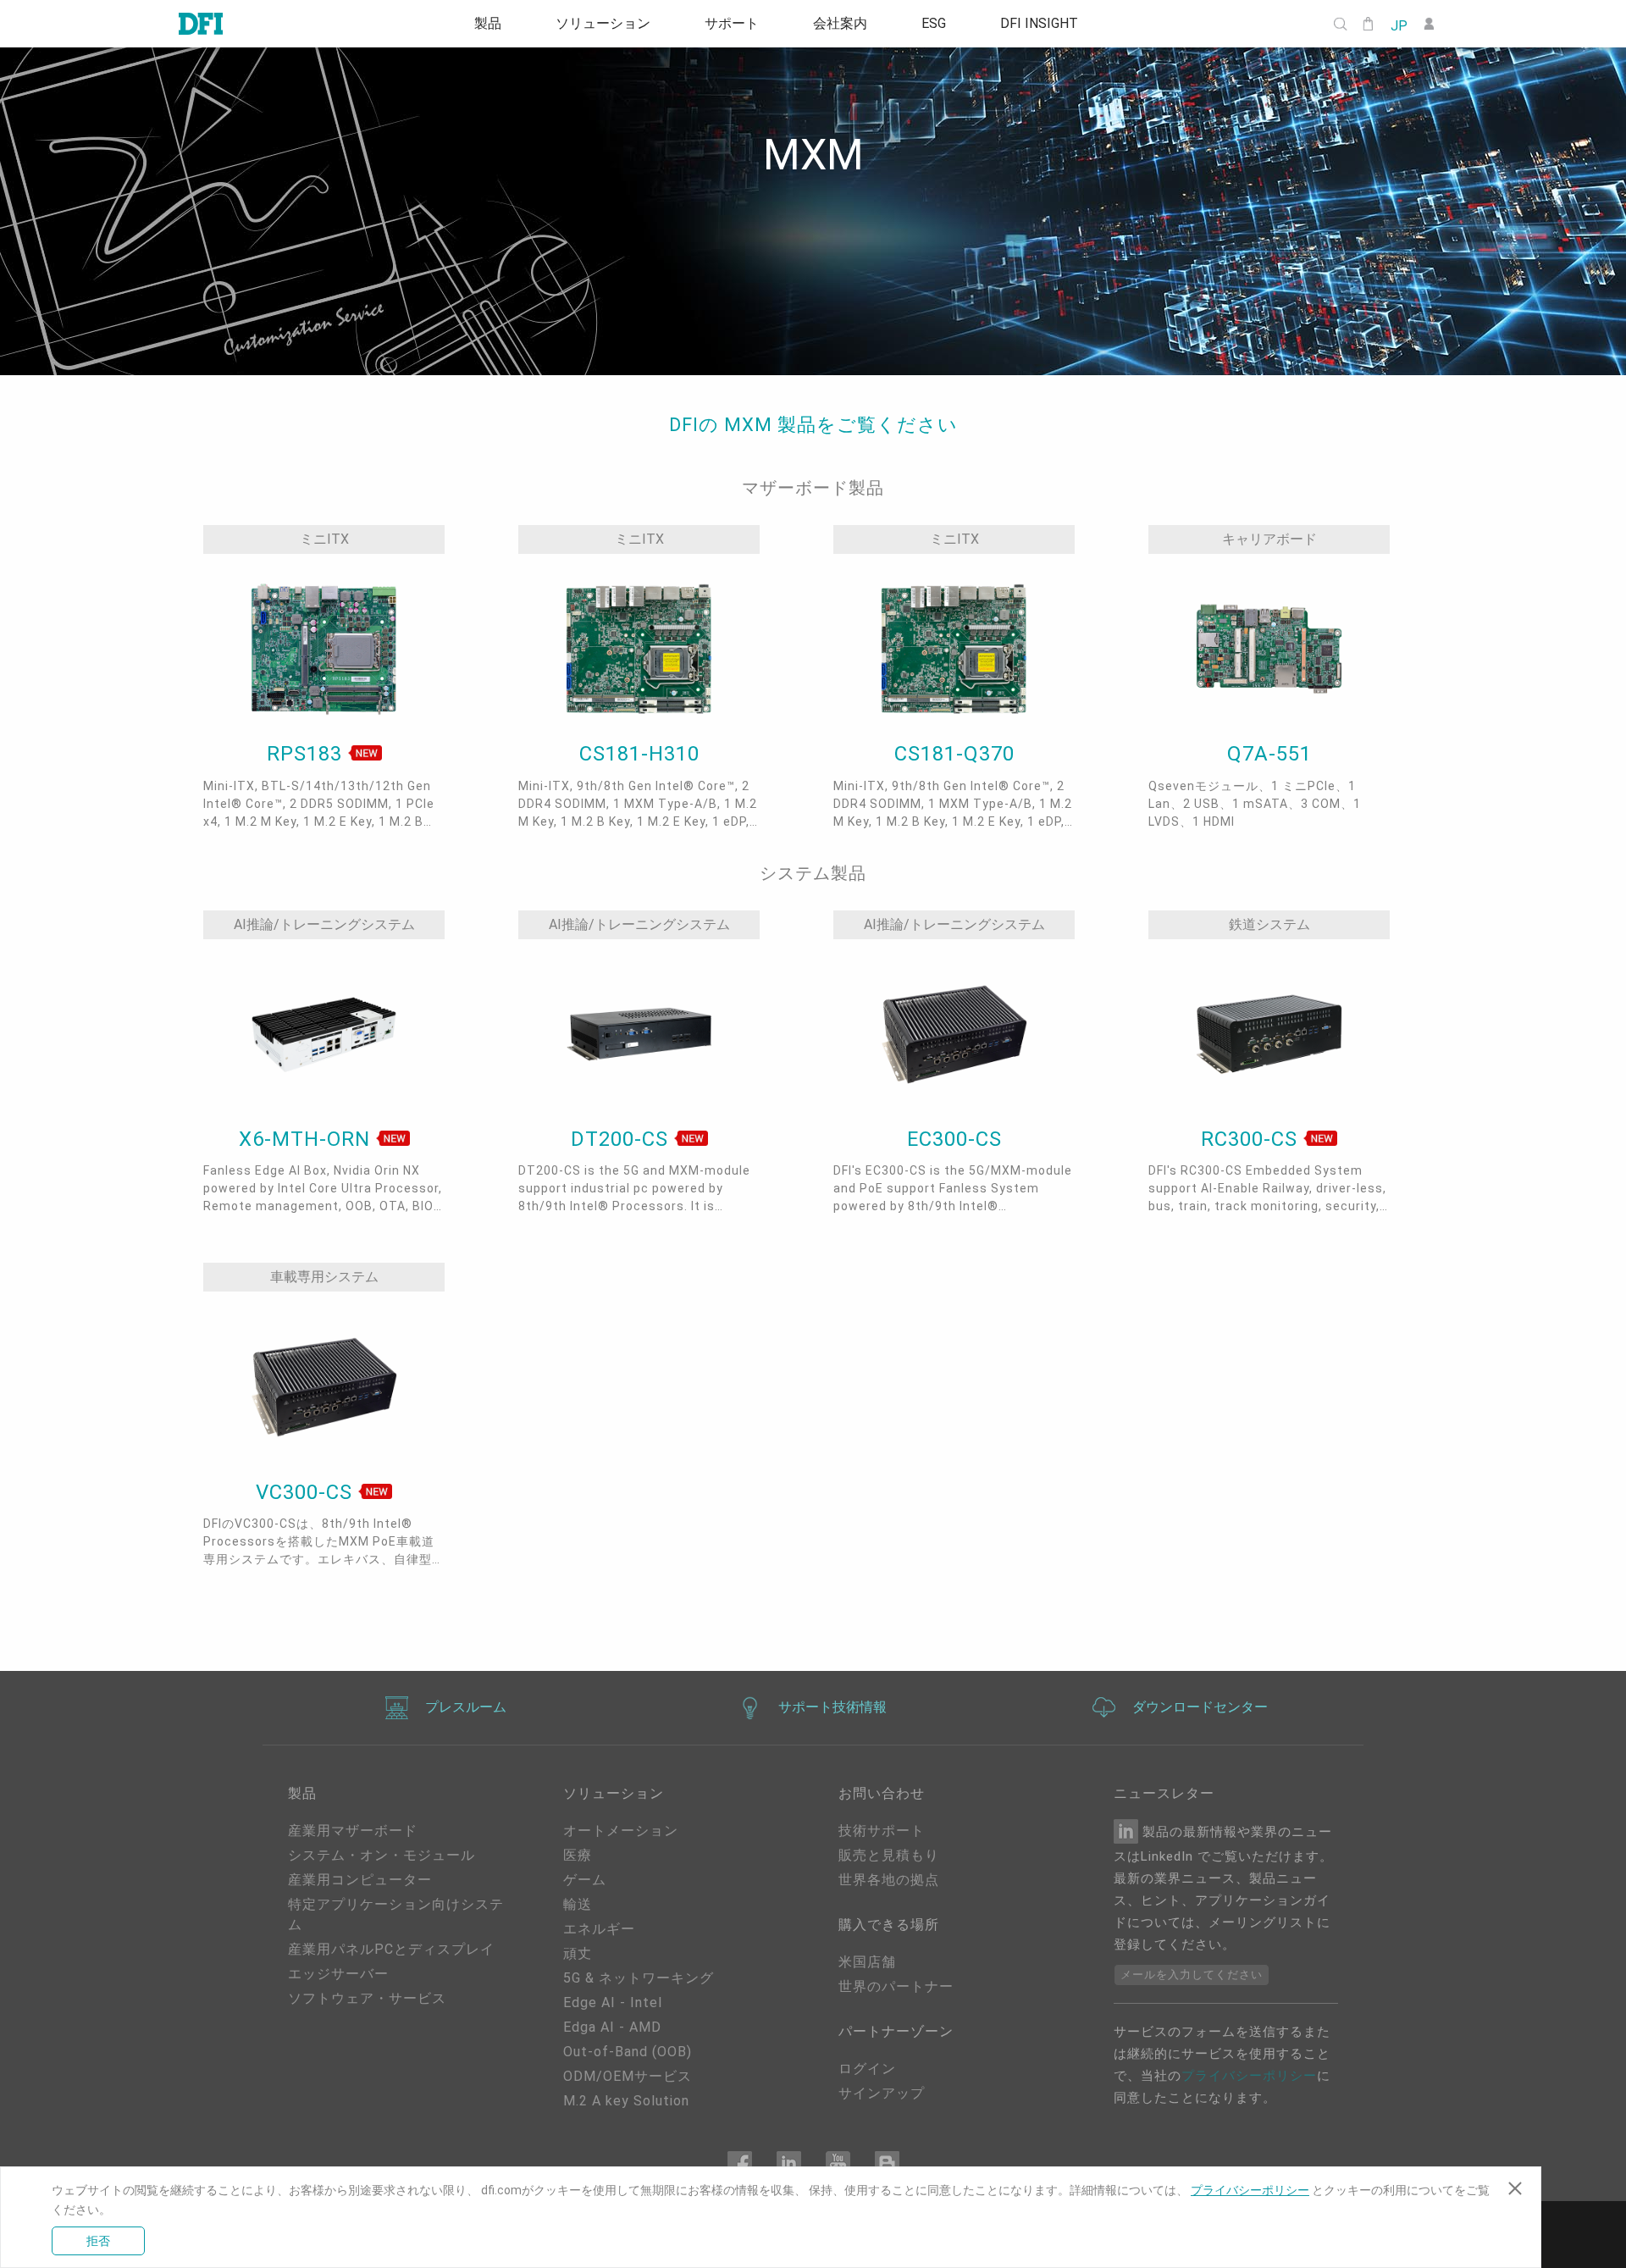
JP (1398, 25)
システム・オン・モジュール (382, 1855)
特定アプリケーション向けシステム (396, 1914)
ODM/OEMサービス (628, 2076)
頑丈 (578, 1953)
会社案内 (840, 24)
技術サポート (882, 1831)
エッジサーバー (338, 1974)
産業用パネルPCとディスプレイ (391, 1949)
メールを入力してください (1192, 1975)
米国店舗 (867, 1962)
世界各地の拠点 (889, 1880)
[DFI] (201, 24)
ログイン (867, 2069)
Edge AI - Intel (613, 2002)
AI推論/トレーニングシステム (324, 924)
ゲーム (585, 1880)
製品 (488, 24)
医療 (578, 1855)
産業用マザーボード (353, 1831)
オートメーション (621, 1831)
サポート (732, 24)
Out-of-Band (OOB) (628, 2052)
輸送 (578, 1904)
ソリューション (603, 24)
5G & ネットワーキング (639, 1978)
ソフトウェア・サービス (367, 1998)
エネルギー (599, 1929)
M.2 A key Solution (626, 2101)
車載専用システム (324, 1277)
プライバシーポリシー (1249, 2076)
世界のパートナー (896, 1986)
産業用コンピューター (360, 1880)
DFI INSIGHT (1039, 24)
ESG (934, 24)
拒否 (98, 2241)
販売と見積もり (889, 1855)
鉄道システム (1269, 924)
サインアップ (882, 2093)
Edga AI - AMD (612, 2027)
